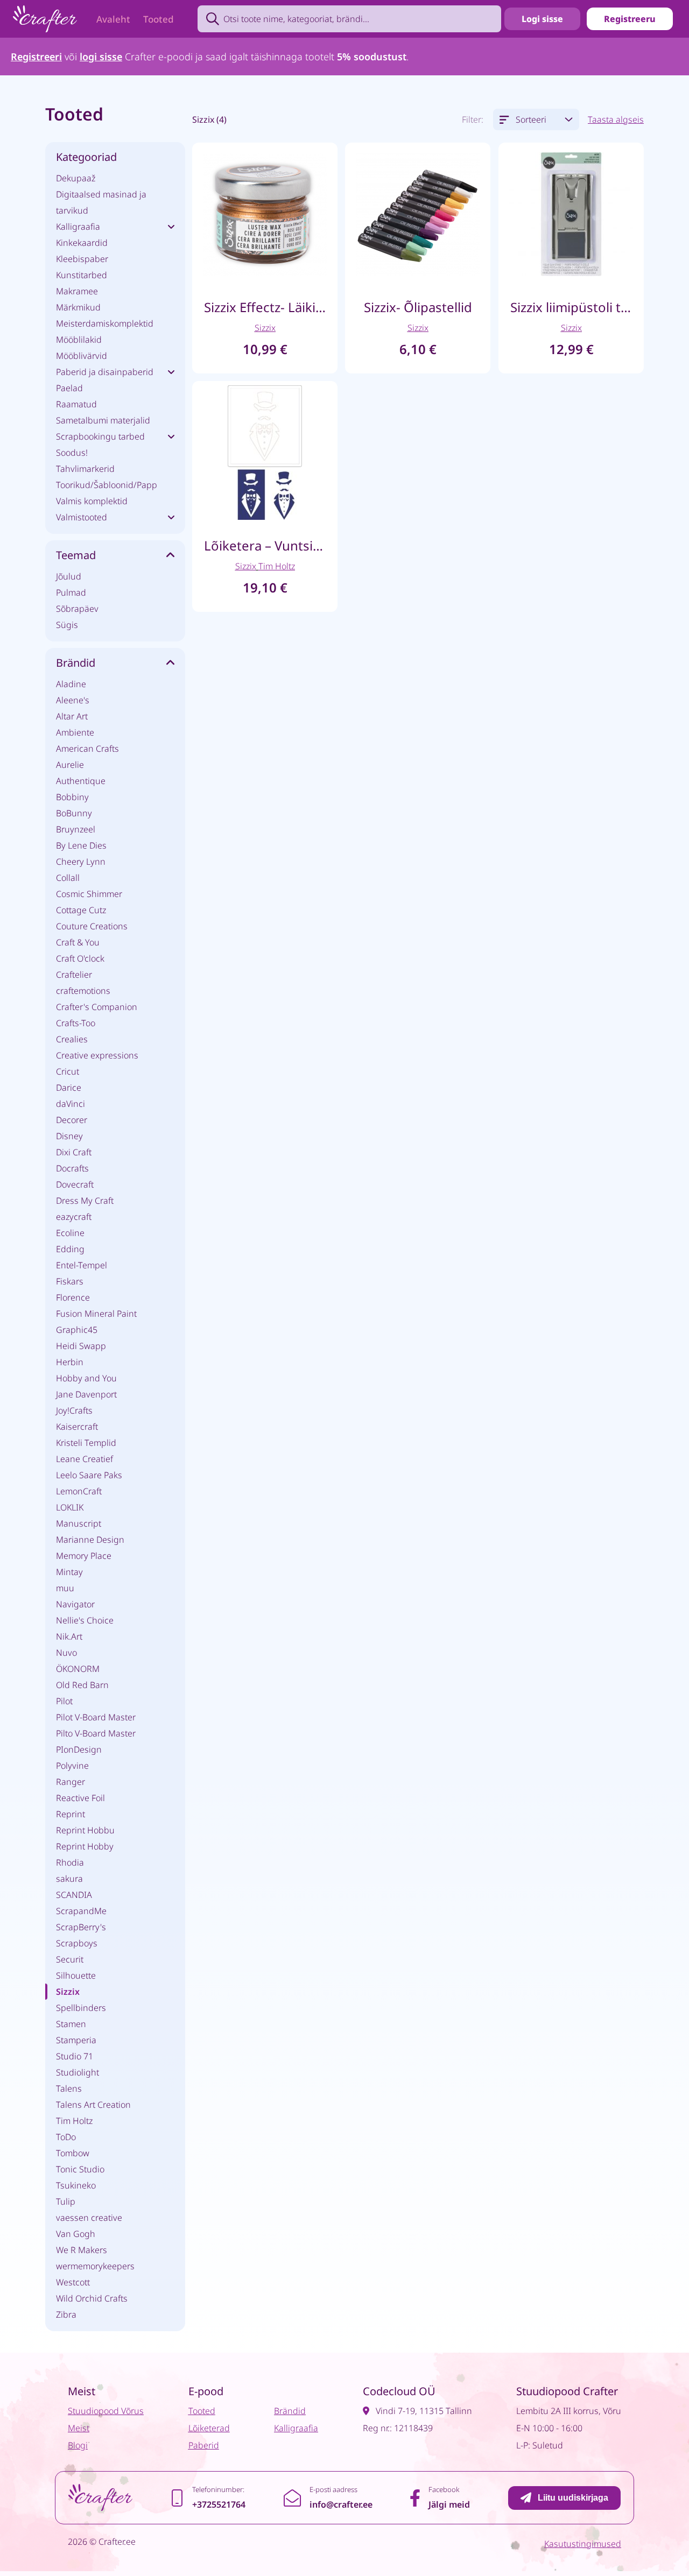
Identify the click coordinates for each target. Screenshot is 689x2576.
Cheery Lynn (81, 862)
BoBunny (74, 813)
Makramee (77, 291)
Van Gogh (76, 2234)
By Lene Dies (81, 845)
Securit (70, 1959)
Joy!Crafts (74, 1410)
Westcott (73, 2282)
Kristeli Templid (86, 1443)
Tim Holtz (74, 2121)
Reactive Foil (80, 1798)
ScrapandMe (81, 1911)
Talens (69, 2088)
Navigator (75, 1604)
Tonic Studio (80, 2169)
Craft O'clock (80, 958)
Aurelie (70, 765)
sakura (69, 1879)
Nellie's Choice (85, 1620)
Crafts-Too (76, 1023)
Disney (69, 1136)
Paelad (69, 388)
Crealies (72, 1039)
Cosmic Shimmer (89, 894)
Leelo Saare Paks (89, 1475)
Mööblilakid (79, 340)
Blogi (78, 2445)
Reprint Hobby (85, 1846)
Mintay (69, 1572)
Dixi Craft (74, 1152)
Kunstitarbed (82, 275)
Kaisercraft (77, 1427)
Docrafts (72, 1168)
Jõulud (69, 576)
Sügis (67, 625)
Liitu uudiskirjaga (573, 2498)
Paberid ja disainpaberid (105, 372)
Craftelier (74, 975)
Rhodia (70, 1862)
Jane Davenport (86, 1394)
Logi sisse (542, 19)
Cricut (68, 1071)
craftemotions (83, 991)
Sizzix (68, 1992)
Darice (69, 1088)
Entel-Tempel (82, 1265)
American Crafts (87, 749)
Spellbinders (81, 2008)
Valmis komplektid (92, 501)
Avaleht (113, 19)
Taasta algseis (616, 119)
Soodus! (72, 453)
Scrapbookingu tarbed (100, 436)
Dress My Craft (85, 1201)
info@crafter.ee (341, 2504)
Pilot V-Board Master (96, 1717)
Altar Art (72, 716)
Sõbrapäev (77, 609)
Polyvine (72, 1766)
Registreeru (630, 19)
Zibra (66, 2314)
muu (65, 1588)
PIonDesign (79, 1749)
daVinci (71, 1104)
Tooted (159, 19)
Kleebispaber (82, 259)
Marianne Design (90, 1540)
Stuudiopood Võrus (106, 2411)
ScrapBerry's (81, 1927)
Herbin (70, 1362)
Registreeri (36, 57)
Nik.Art (69, 1636)
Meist (79, 2428)
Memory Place (84, 1556)
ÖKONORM (78, 1669)
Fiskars (70, 1281)
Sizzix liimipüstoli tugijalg (571, 307)
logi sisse (101, 57)
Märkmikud (78, 307)
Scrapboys (77, 1943)
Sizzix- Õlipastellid (418, 307)
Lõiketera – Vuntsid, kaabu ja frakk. (265, 545)
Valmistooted (82, 517)
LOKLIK (70, 1507)
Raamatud (76, 404)
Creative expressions (97, 1055)
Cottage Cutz (81, 910)
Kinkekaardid (82, 243)
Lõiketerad (209, 2428)
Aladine (71, 684)
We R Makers (82, 2250)
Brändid (290, 2411)
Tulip (66, 2201)
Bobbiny (72, 797)
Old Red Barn (82, 1685)
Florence (73, 1297)
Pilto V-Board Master (96, 1733)
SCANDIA (74, 1895)
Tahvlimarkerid (85, 469)
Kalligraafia (78, 227)
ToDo (66, 2137)
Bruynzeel (76, 829)
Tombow (73, 2153)
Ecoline (70, 1233)
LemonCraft (79, 1491)
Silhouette (76, 1975)
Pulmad (71, 592)
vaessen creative (89, 2218)
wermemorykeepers (95, 2266)
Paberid (204, 2445)
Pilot (64, 1701)
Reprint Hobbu (85, 1830)
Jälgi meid (449, 2504)
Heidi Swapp (81, 1346)
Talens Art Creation (93, 2105)
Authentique (81, 781)
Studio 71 (75, 2056)
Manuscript (79, 1523)
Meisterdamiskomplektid (105, 323)
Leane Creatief (85, 1459)
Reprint (71, 1814)
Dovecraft (75, 1184)
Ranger (71, 1782)
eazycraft (74, 1217)
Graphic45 (77, 1330)
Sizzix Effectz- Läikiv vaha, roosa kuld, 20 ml (265, 307)
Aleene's (73, 700)
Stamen (71, 2024)
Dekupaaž (76, 178)
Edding (70, 1249)
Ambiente (75, 732)
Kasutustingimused (583, 2544)
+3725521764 (219, 2504)
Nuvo (66, 1653)
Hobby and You (86, 1378)
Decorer (72, 1120)
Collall (68, 878)
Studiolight (78, 2072)
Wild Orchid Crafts (92, 2298)
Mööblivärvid (82, 356)
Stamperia (76, 2040)
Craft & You (78, 942)
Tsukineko (76, 2185)
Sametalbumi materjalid (103, 420)
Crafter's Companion (97, 1007)
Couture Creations (92, 926)
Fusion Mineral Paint (96, 1314)
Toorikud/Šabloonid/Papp (107, 485)
